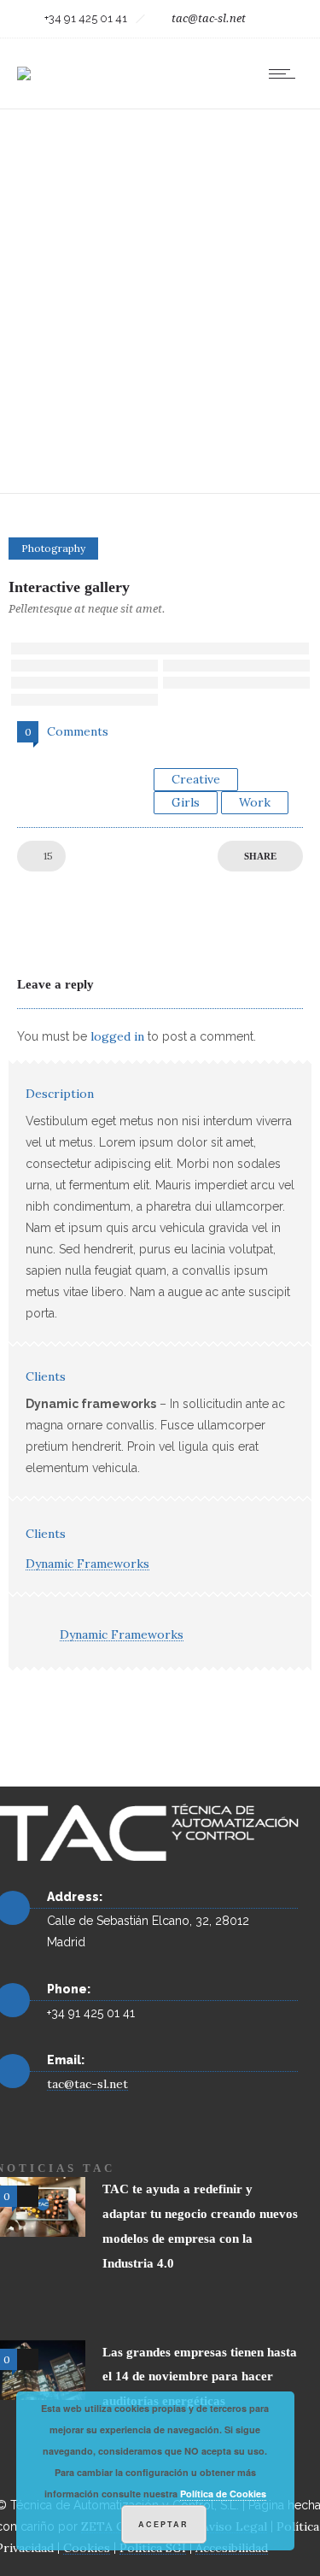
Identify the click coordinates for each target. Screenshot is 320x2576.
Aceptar (163, 2524)
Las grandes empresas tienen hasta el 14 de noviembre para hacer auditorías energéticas (200, 2377)
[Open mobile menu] (286, 73)
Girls (186, 802)
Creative (196, 779)
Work (255, 802)
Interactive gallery (69, 587)
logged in (117, 1036)
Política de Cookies (223, 2494)
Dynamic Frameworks (87, 1564)
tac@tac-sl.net (209, 18)
